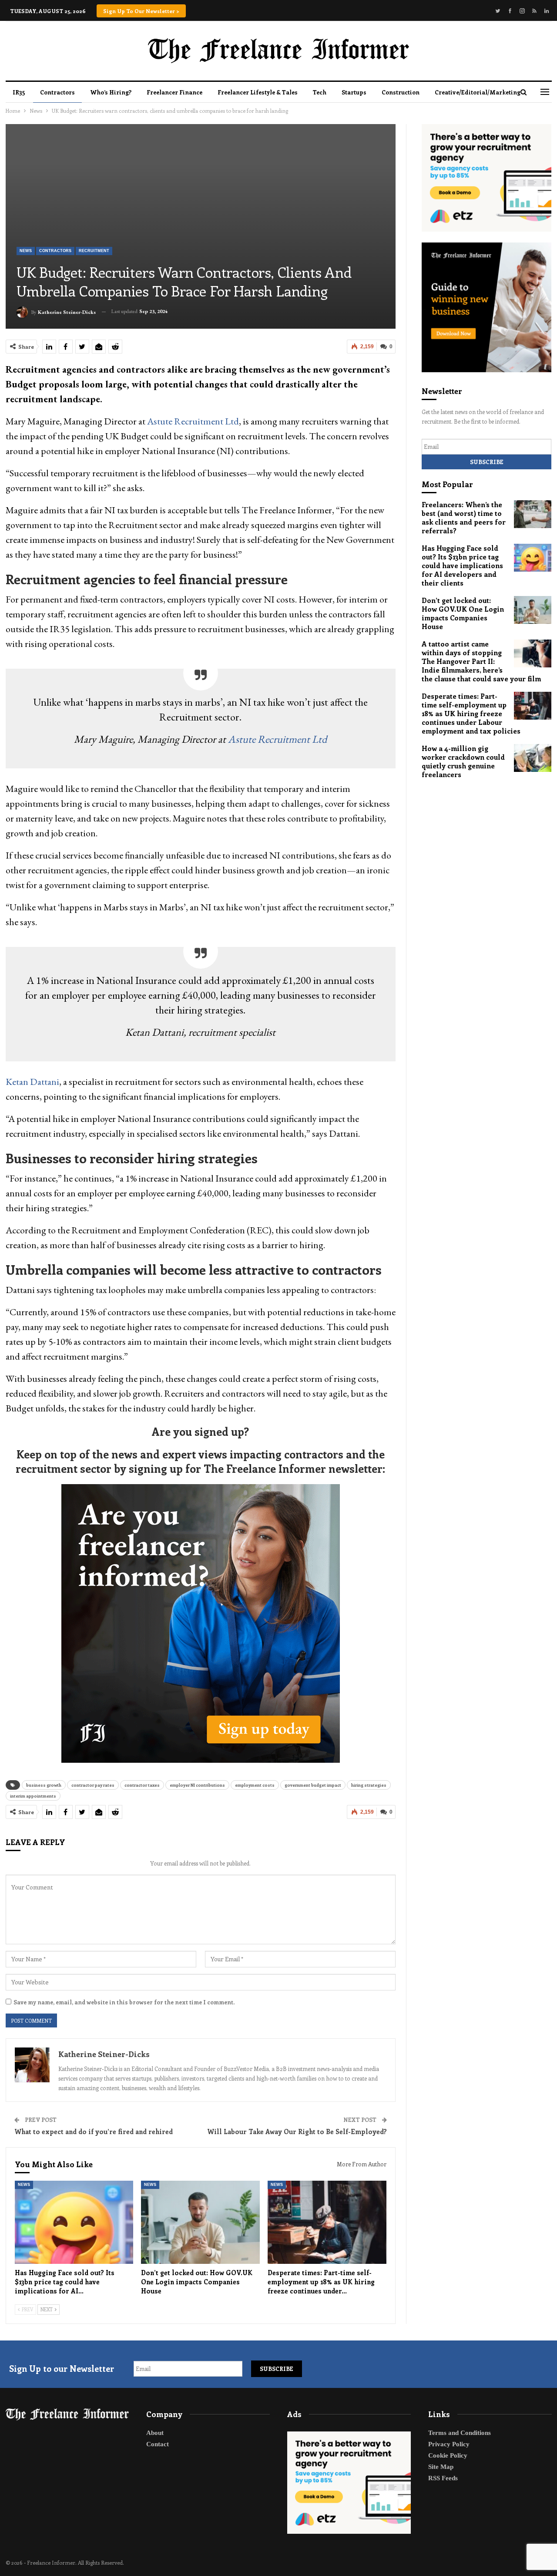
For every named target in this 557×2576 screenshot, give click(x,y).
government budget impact (313, 1785)
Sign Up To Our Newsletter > (141, 11)
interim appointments (33, 1796)
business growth (44, 1785)
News (26, 251)
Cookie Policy (448, 2455)
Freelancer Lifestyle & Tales (258, 92)
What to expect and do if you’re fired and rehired (94, 2132)
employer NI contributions (197, 1785)
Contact (158, 2444)
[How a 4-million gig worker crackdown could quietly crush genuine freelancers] (533, 758)
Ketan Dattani (32, 1082)
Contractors (57, 92)
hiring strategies (369, 1785)
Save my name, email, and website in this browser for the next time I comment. (124, 2002)
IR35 (19, 92)
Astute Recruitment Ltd (193, 421)
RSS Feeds (443, 2478)
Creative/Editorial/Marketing (478, 92)
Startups (354, 92)
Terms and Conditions (460, 2433)
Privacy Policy (449, 2444)
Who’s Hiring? (111, 92)
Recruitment (94, 251)
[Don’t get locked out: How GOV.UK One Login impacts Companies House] (200, 2222)
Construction (401, 92)
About (155, 2433)
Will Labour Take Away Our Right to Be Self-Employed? (297, 2132)
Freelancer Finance (174, 92)
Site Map (441, 2467)
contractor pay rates (93, 1785)
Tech (320, 92)
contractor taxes (142, 1785)
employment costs (255, 1785)
